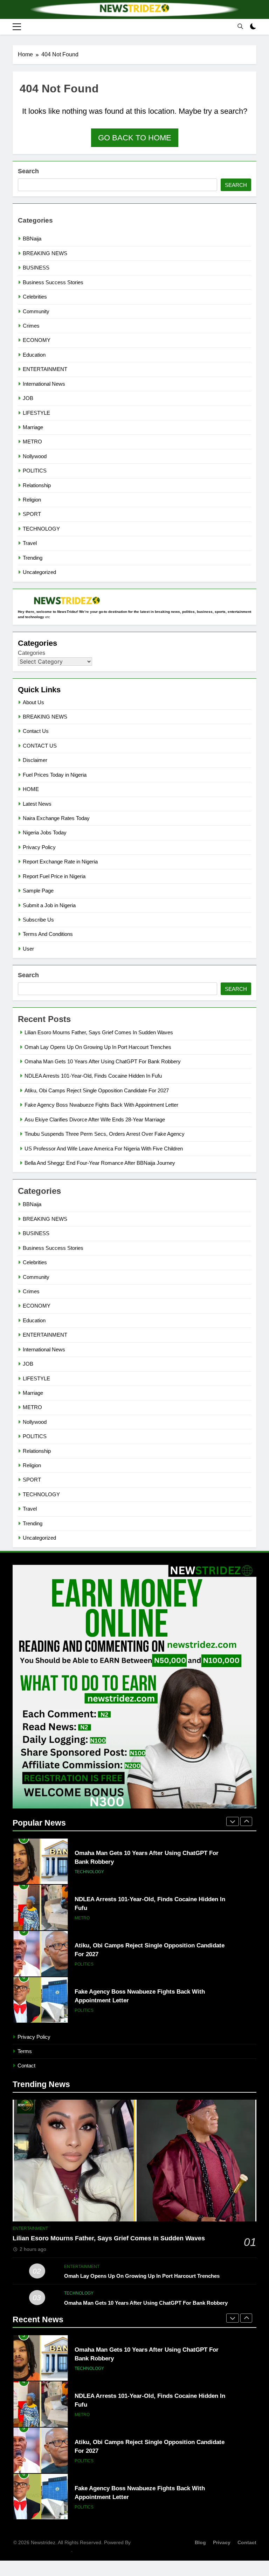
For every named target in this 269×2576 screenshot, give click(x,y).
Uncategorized (39, 572)
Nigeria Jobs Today (45, 832)
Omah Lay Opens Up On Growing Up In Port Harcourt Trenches (98, 1047)
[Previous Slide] (233, 1821)
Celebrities (35, 297)
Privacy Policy (39, 847)
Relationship (37, 485)
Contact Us (36, 731)
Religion (32, 500)
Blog (200, 2542)
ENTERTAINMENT (45, 369)
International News (44, 384)
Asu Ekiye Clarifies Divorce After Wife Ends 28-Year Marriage (95, 1119)
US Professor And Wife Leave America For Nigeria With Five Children (104, 1149)
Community (36, 311)
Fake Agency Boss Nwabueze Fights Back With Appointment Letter (101, 1105)
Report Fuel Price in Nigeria (54, 876)
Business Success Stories (53, 282)
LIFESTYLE (36, 413)
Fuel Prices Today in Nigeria (55, 775)
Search (28, 171)
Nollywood (35, 456)
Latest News (37, 804)
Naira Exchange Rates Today (56, 818)
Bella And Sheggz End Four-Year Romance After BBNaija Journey (100, 1163)
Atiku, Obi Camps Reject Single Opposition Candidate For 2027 (97, 1090)
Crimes (31, 326)
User (28, 949)
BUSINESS (36, 268)
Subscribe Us (38, 920)
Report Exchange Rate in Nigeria (60, 862)
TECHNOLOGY (41, 529)
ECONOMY (37, 340)
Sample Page (38, 891)
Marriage (33, 427)
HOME (31, 789)
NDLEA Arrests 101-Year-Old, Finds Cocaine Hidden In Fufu (93, 1076)
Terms (25, 2051)
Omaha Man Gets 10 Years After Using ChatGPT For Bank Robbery (103, 1061)
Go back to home (135, 138)
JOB (28, 398)
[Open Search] (240, 26)
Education (34, 355)
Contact (26, 2066)
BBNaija (32, 239)
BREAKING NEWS (45, 253)
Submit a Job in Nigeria (49, 905)
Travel (30, 543)
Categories (32, 653)
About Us (33, 702)
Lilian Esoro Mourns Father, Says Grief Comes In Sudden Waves (99, 1032)
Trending (33, 558)
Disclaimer (35, 760)
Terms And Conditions (48, 934)
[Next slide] (246, 1821)
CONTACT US (40, 746)
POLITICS (35, 471)
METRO (32, 442)
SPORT (32, 514)
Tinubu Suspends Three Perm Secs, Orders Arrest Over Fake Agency (105, 1134)
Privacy (222, 2542)
